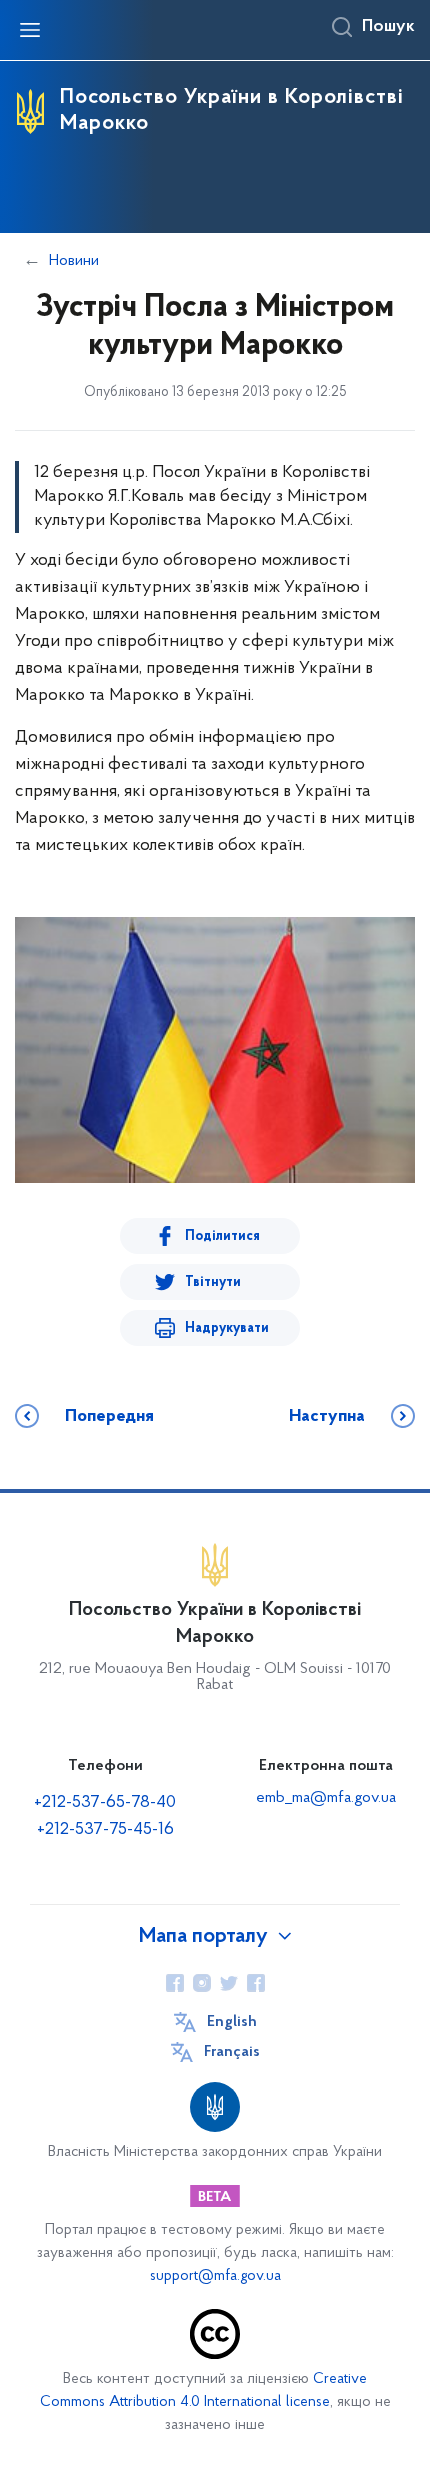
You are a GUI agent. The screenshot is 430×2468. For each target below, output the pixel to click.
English (232, 2022)
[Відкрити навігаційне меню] (30, 30)
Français (232, 2052)
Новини (74, 261)
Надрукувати (227, 1328)
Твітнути (213, 1282)
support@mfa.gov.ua (215, 2276)
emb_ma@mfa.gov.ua (326, 1798)
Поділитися (222, 1236)
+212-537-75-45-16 (105, 1830)
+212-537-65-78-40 (105, 1803)
